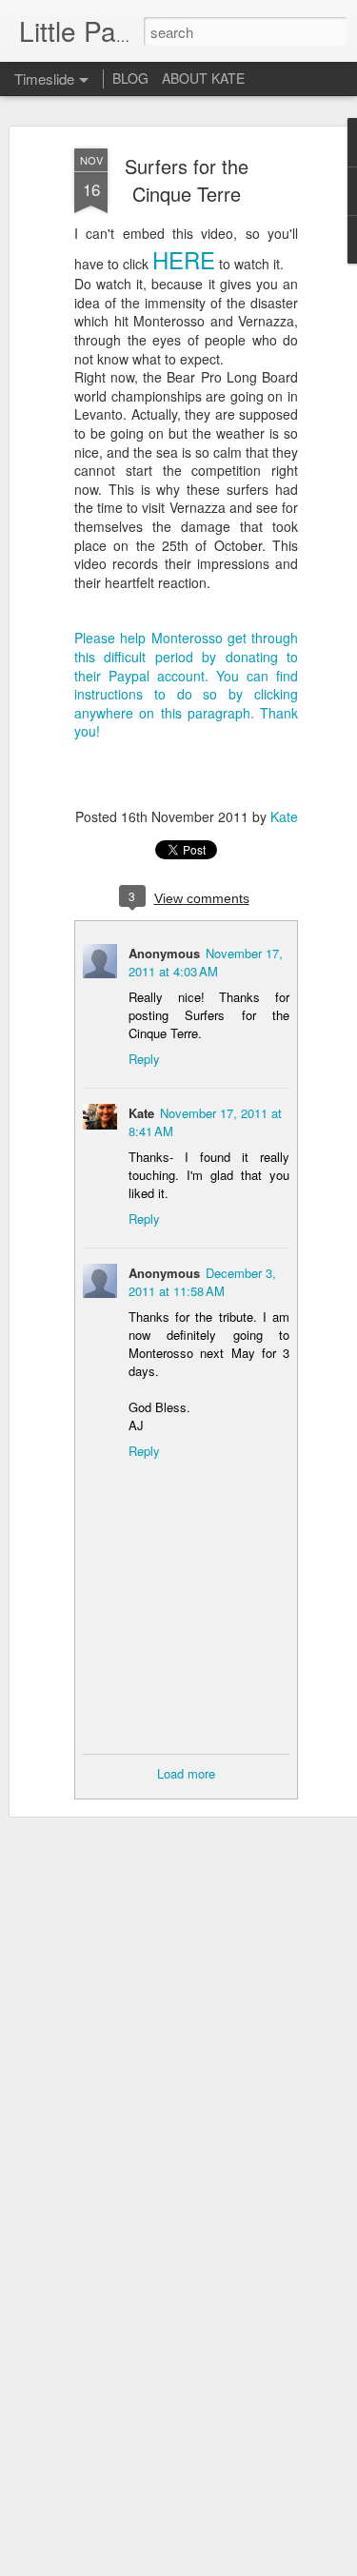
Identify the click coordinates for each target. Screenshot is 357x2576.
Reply (144, 1059)
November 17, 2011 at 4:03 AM (206, 962)
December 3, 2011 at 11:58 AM (202, 1282)
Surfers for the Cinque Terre (187, 180)
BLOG (130, 78)
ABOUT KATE (203, 78)
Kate (284, 816)
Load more (186, 1773)
